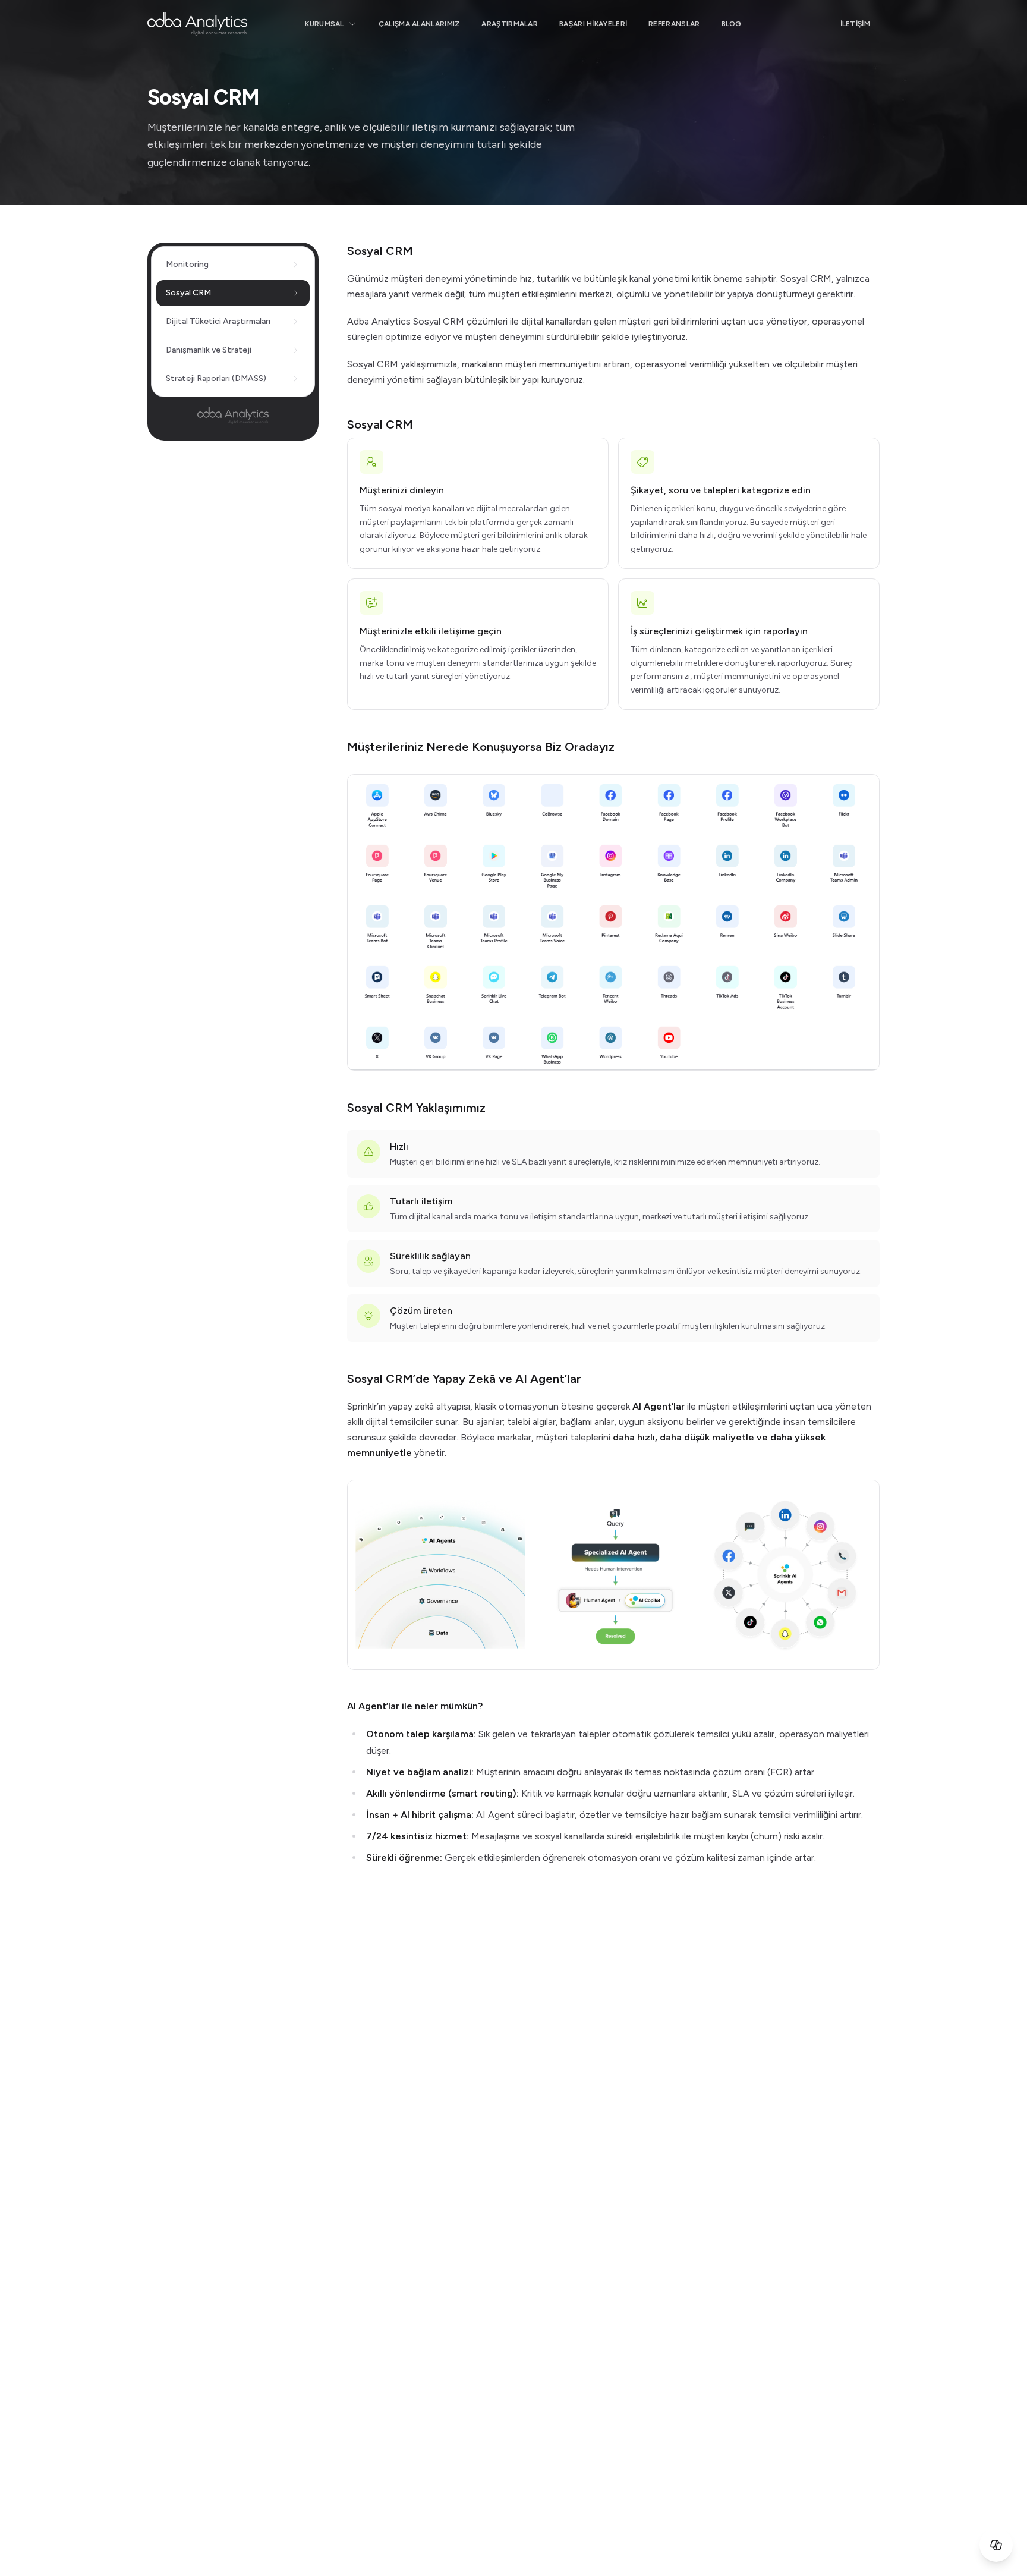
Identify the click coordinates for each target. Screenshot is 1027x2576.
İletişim (855, 24)
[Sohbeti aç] (996, 2545)
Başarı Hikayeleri (593, 24)
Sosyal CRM (188, 293)
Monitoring (187, 264)
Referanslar (674, 24)
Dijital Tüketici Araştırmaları (218, 321)
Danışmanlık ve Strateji (209, 350)
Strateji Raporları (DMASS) (216, 378)
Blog (732, 24)
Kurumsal (324, 24)
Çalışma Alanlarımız (420, 24)
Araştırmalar (510, 24)
